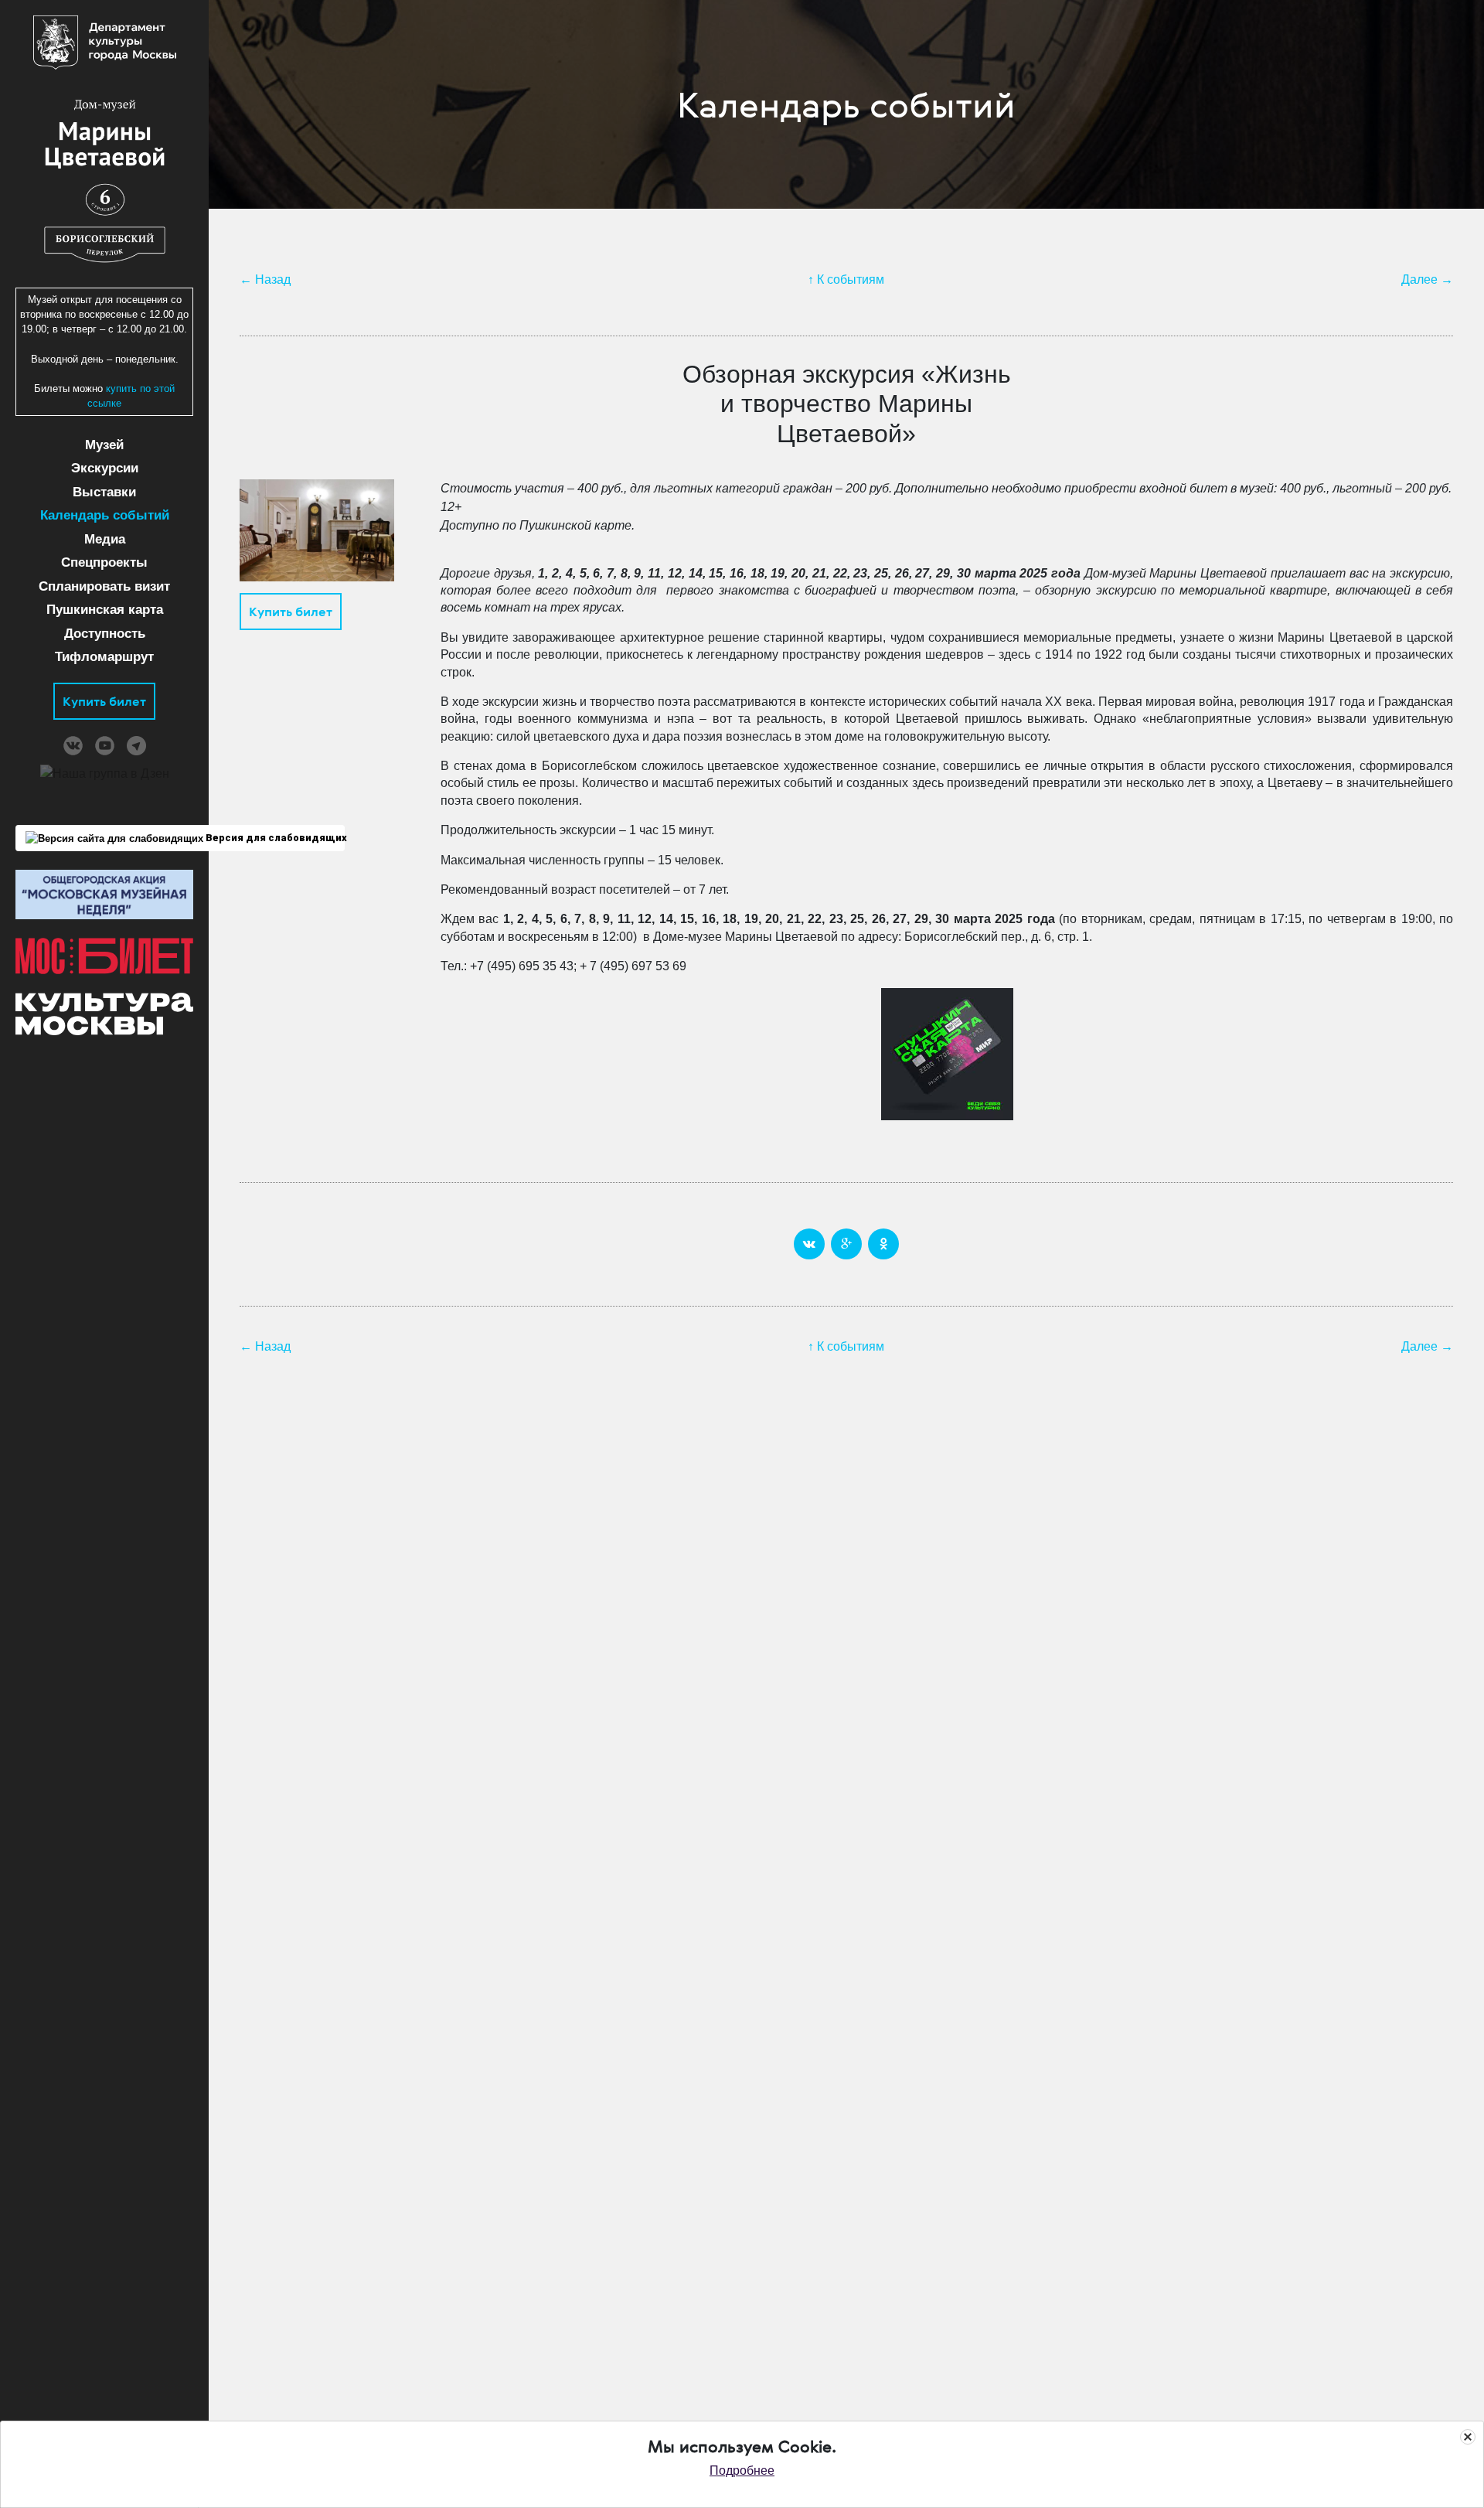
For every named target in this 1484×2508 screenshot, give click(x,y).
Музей (104, 445)
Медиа (105, 539)
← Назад (265, 279)
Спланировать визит (104, 586)
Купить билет (104, 701)
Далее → (1427, 279)
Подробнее (742, 2471)
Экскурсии (105, 468)
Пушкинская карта (105, 610)
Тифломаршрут (104, 657)
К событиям (851, 279)
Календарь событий (105, 515)
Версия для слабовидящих (274, 838)
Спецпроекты (104, 562)
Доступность (105, 634)
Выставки (104, 492)
